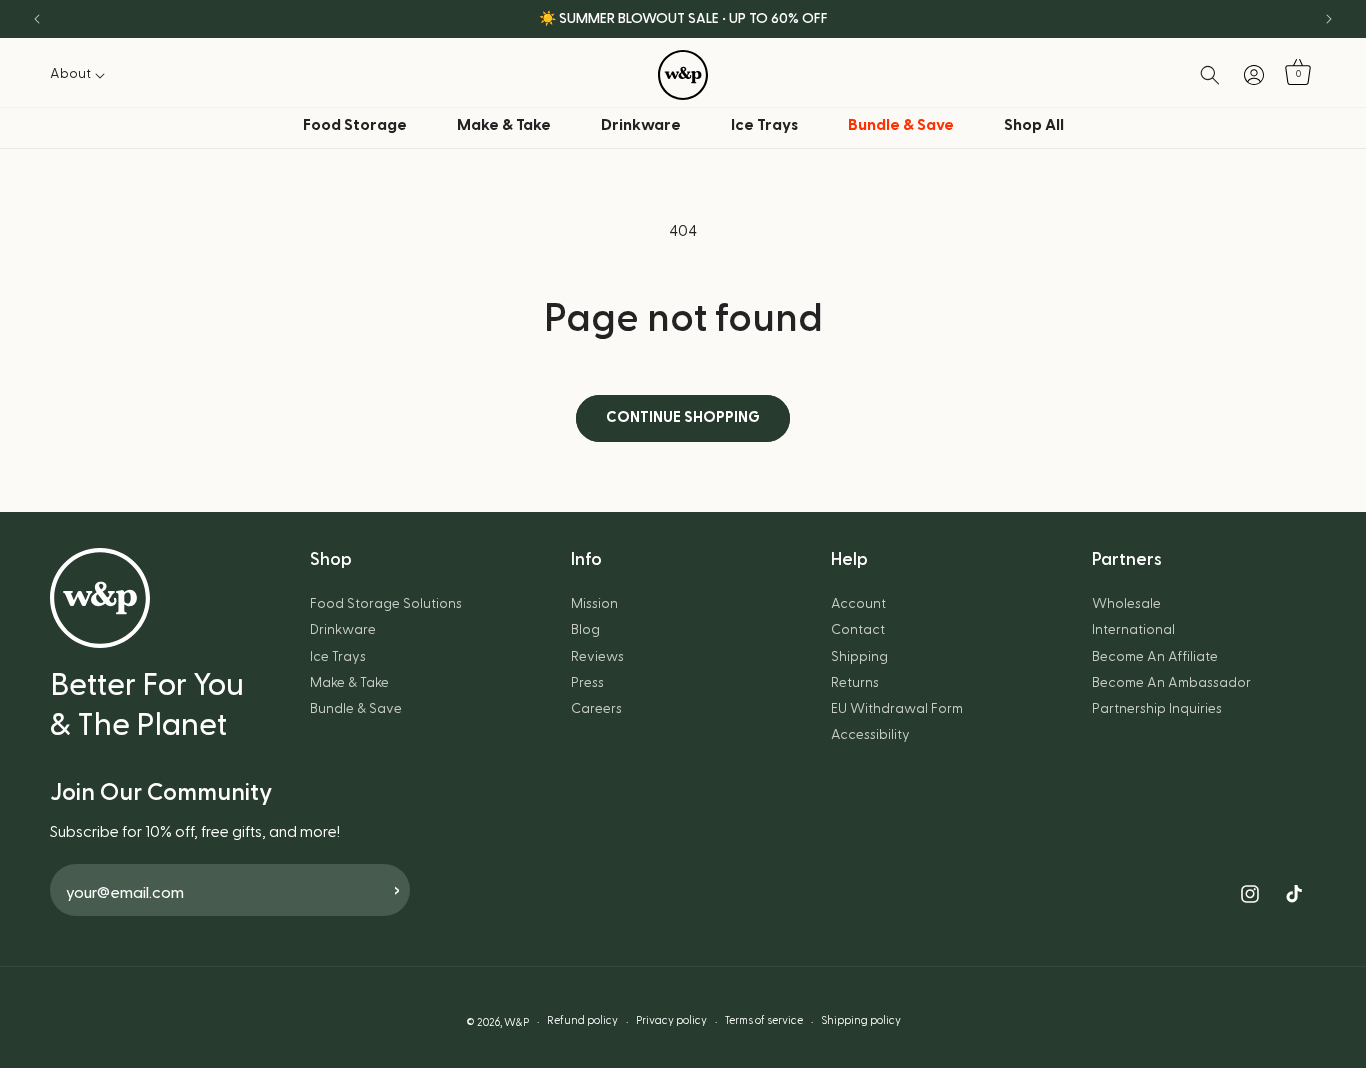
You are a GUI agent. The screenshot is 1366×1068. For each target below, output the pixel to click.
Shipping (859, 657)
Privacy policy (671, 1020)
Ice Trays (764, 125)
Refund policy (582, 1020)
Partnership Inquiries (1157, 709)
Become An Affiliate (1155, 657)
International (1133, 630)
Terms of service (764, 1020)
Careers (596, 709)
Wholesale (1126, 604)
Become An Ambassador (1171, 683)
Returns (855, 683)
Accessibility (870, 735)
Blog (585, 630)
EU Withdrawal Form (897, 709)
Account (858, 604)
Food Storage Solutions (386, 604)
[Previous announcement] (37, 19)
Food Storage (355, 125)
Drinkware (641, 125)
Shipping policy (861, 1020)
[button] (83, 74)
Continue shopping (683, 417)
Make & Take (504, 125)
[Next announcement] (1329, 19)
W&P (516, 1022)
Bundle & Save (356, 709)
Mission (594, 604)
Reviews (597, 657)
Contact (858, 630)
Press (587, 683)
